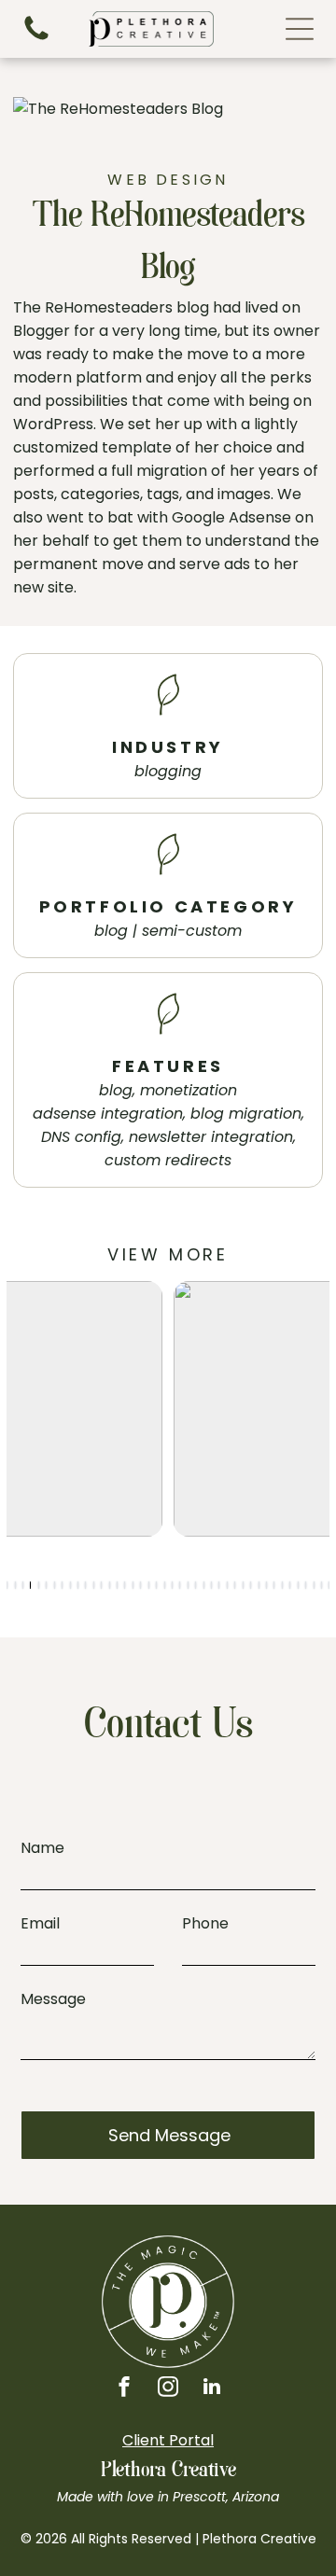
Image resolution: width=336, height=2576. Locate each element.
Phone (205, 1923)
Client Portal (168, 2440)
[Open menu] (300, 29)
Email (40, 1923)
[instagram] (168, 2389)
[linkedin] (212, 2389)
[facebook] (124, 2389)
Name (42, 1848)
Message (53, 1999)
